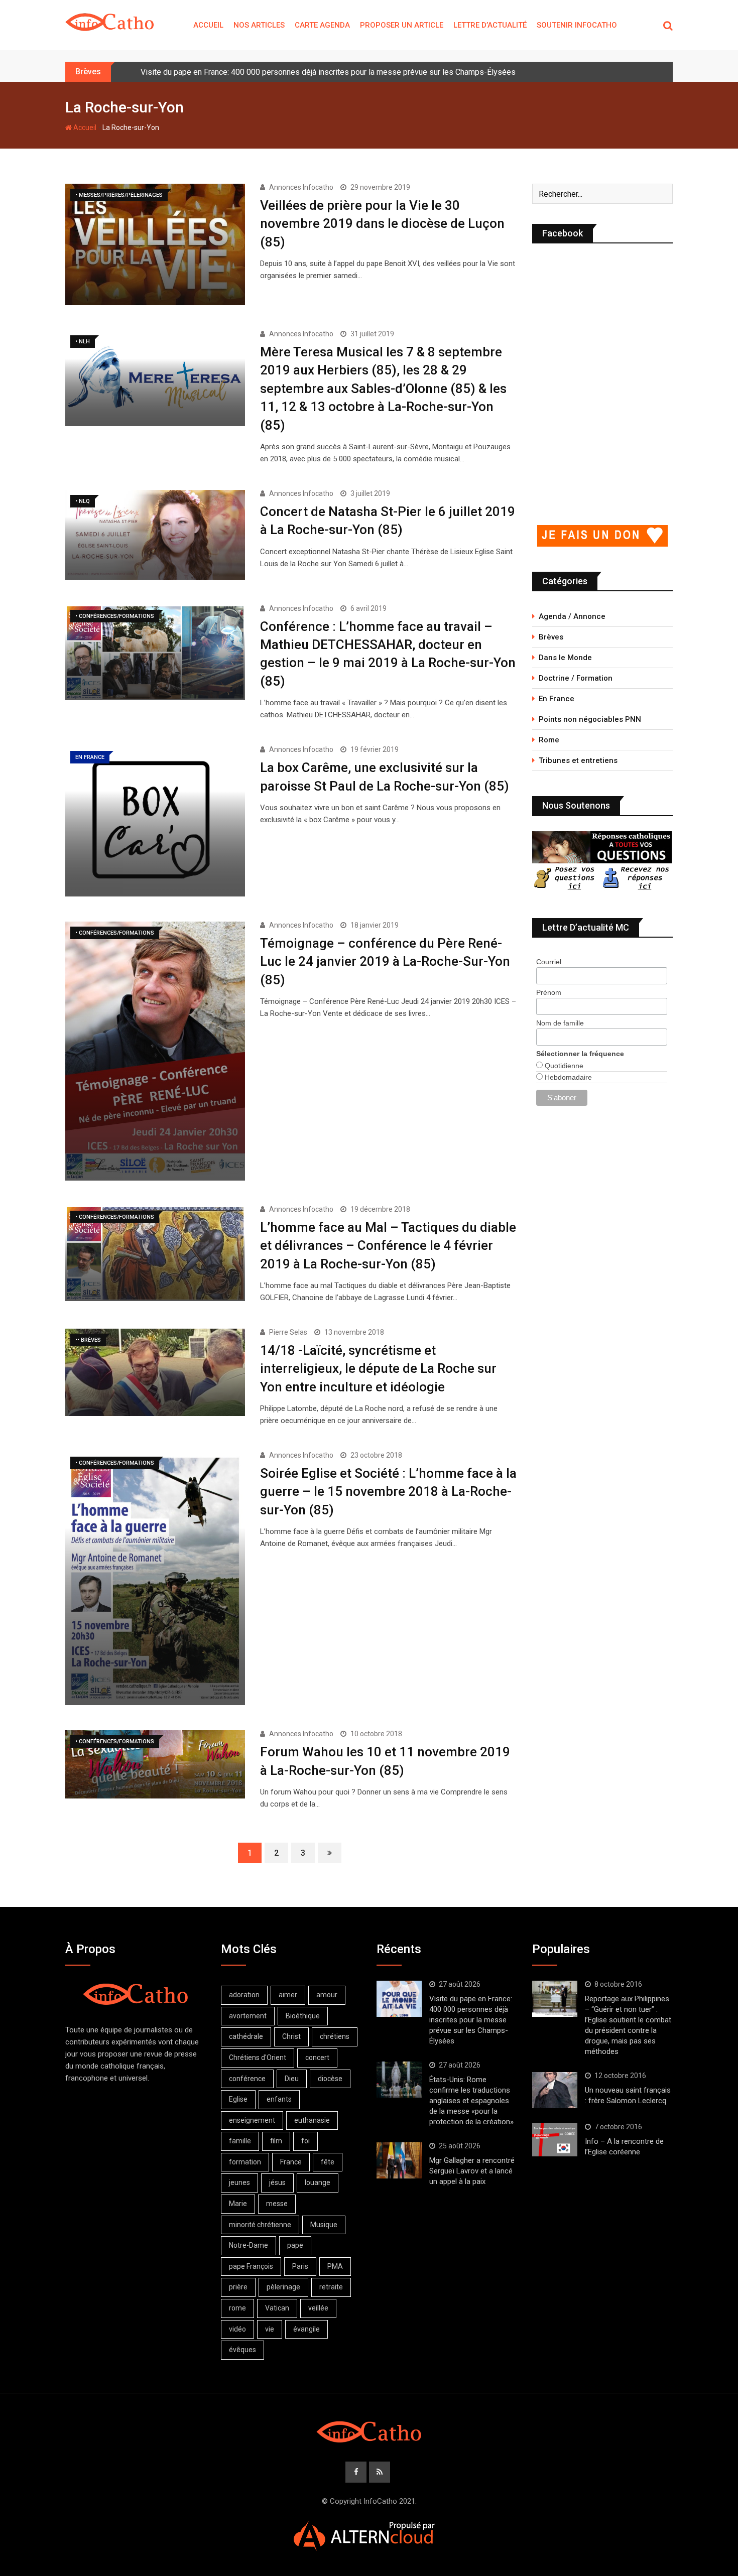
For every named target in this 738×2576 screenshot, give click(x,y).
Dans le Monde (565, 658)
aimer (288, 1995)
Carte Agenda (322, 25)
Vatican (277, 2308)
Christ (291, 2036)
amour (327, 1995)
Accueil (208, 25)
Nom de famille (560, 1023)
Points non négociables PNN (590, 719)
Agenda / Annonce (572, 616)
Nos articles (259, 25)
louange (318, 2182)
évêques (242, 2350)
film (276, 2141)
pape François (251, 2266)
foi (305, 2141)
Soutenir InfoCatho (577, 25)
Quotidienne (563, 1066)
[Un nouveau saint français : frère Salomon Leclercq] (555, 2090)
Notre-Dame (249, 2245)
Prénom (549, 992)
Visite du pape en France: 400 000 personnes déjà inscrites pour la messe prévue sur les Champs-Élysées (328, 72)
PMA (335, 2266)
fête (328, 2162)
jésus (277, 2182)
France (291, 2162)
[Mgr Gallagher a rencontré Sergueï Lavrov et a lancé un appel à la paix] (399, 2160)
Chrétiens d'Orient (258, 2057)
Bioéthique (303, 2016)
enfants (279, 2099)
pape (295, 2245)
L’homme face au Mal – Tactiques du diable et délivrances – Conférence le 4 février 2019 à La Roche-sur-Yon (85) (388, 1246)
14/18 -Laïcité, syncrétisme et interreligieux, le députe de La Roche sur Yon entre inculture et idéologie (378, 1369)
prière (238, 2287)
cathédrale (246, 2036)
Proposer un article (402, 25)
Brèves (551, 637)
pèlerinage (283, 2287)
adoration (244, 1995)
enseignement (252, 2120)
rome (237, 2308)
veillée (318, 2308)
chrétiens (335, 2036)
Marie (238, 2204)
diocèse (330, 2079)
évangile (306, 2329)
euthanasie (312, 2120)
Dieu (292, 2079)
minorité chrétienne (260, 2225)
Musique (324, 2225)
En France (557, 699)
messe (277, 2204)
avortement (248, 2016)
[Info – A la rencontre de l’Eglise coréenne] (555, 2140)
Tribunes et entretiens (578, 760)
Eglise (238, 2099)
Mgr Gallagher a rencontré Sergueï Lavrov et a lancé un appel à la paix (472, 2171)
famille (240, 2141)
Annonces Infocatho (301, 187)
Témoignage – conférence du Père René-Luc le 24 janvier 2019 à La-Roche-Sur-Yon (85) (385, 961)
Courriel (549, 962)
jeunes (239, 2182)
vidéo (237, 2329)
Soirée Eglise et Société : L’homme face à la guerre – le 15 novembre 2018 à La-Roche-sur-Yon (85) (388, 1492)
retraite (331, 2287)
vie (270, 2329)
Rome (549, 740)
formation (245, 2162)
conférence (247, 2079)
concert (317, 2057)
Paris (300, 2266)
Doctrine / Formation (576, 678)
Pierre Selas (288, 1332)
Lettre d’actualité (490, 25)
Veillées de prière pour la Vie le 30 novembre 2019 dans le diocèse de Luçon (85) (382, 224)
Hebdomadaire (567, 1077)
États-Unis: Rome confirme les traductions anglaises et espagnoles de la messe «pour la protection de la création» (471, 2101)
